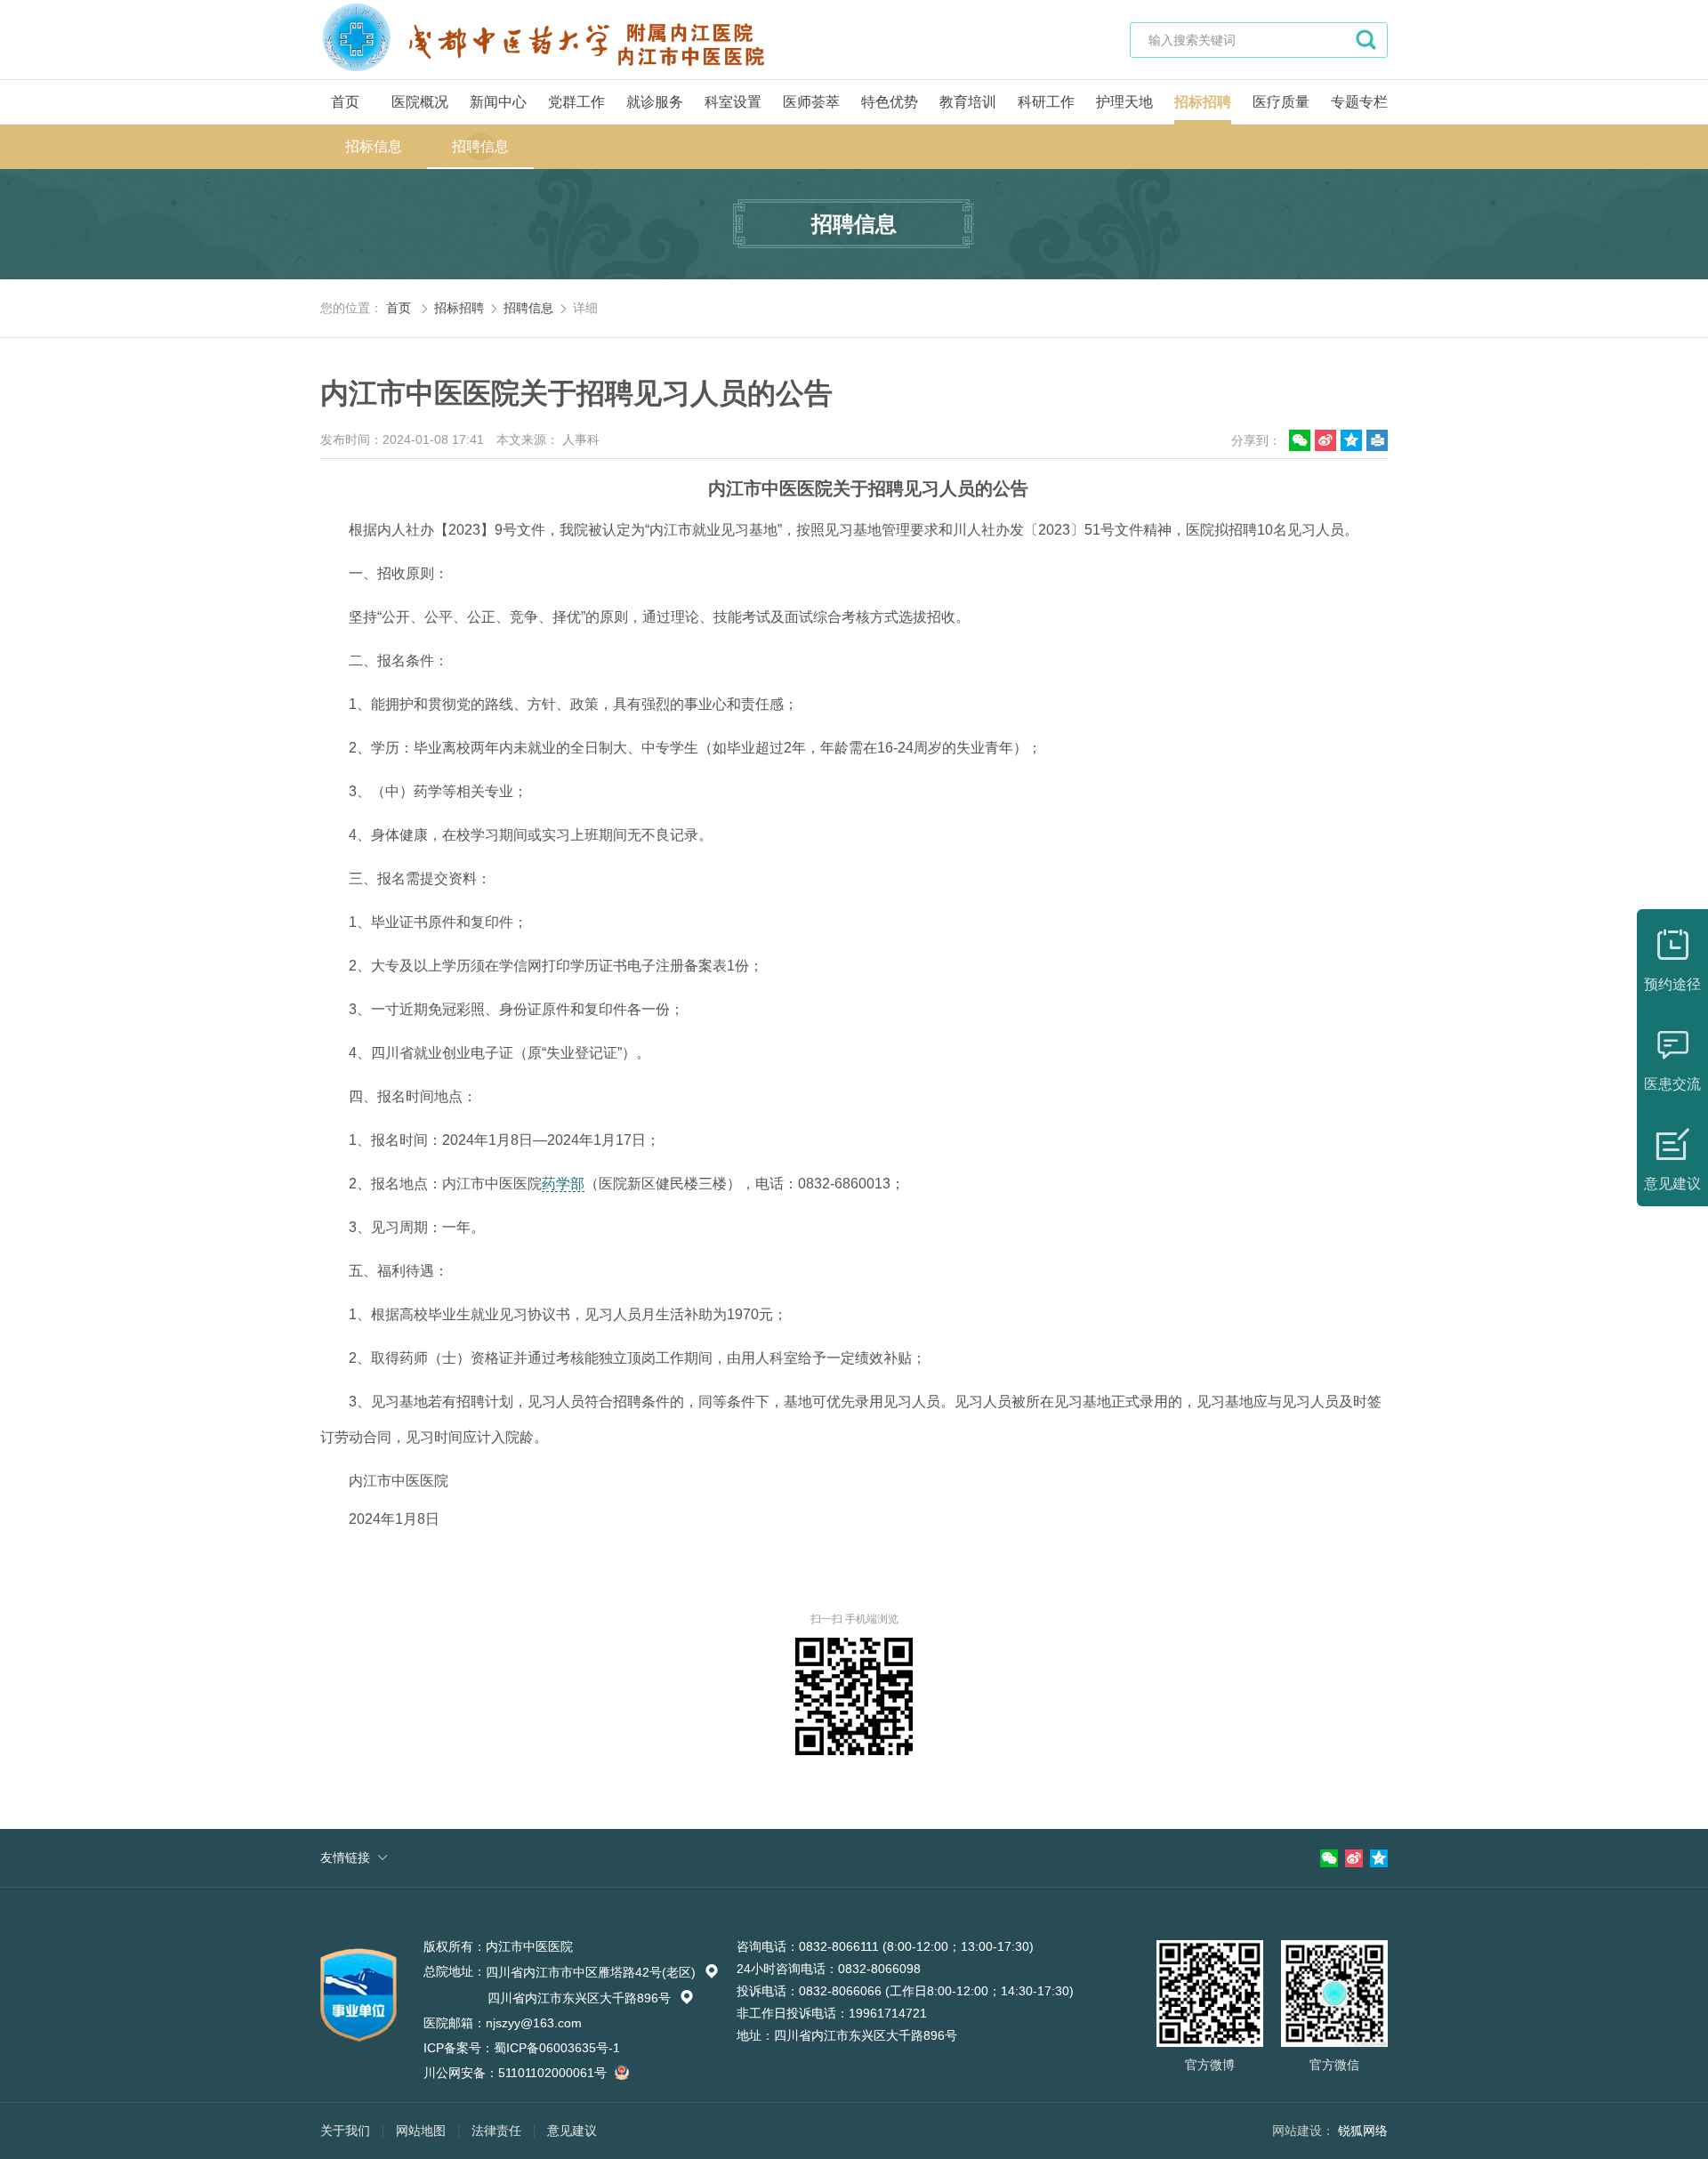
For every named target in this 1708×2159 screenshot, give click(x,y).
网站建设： (1303, 2131)
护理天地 (1124, 102)
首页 (345, 102)
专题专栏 (1359, 102)
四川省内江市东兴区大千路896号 (591, 1998)
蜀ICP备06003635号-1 (557, 2048)
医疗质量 (1281, 102)
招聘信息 (480, 146)
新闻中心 (498, 102)
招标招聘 (1203, 102)
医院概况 (420, 102)
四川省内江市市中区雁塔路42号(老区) (602, 1972)
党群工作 (576, 102)
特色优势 (890, 102)
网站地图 (421, 2131)
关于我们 (345, 2131)
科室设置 (733, 102)
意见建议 (572, 2131)
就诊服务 (655, 102)
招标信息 (374, 146)
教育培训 (968, 102)
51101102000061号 (554, 2073)
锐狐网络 (1363, 2131)
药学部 (563, 1184)
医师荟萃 (811, 102)
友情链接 (345, 1857)
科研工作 (1046, 102)
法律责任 (496, 2131)
